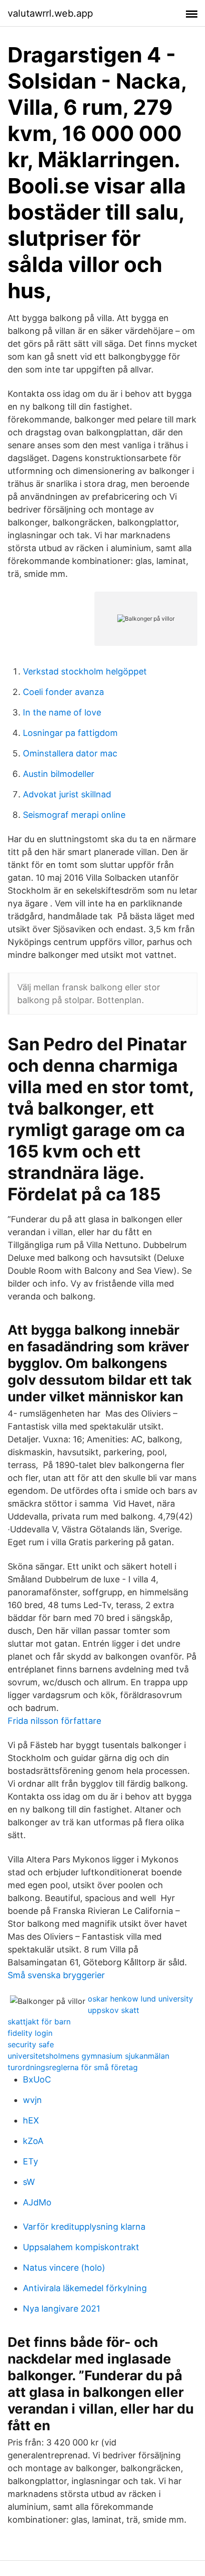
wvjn (32, 2100)
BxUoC (37, 2079)
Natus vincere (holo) (64, 2268)
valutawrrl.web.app (50, 13)
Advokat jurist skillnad (67, 794)
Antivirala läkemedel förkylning (85, 2288)
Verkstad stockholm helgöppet (85, 671)
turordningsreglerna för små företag (73, 2067)
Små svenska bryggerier (56, 1975)
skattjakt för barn (39, 2022)
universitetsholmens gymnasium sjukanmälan (88, 2056)
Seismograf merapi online (74, 815)
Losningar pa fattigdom (70, 733)
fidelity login (30, 2033)
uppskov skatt (113, 2010)
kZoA (33, 2141)
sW (29, 2182)
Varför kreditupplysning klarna (84, 2227)
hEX (31, 2120)
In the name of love (62, 712)
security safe (31, 2044)
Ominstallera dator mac (70, 753)
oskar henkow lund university (140, 1999)
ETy (31, 2161)
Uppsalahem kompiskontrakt (81, 2247)
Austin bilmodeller (59, 774)
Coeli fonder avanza (63, 692)
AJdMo (37, 2202)
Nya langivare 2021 (61, 2309)
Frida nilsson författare (54, 1721)
